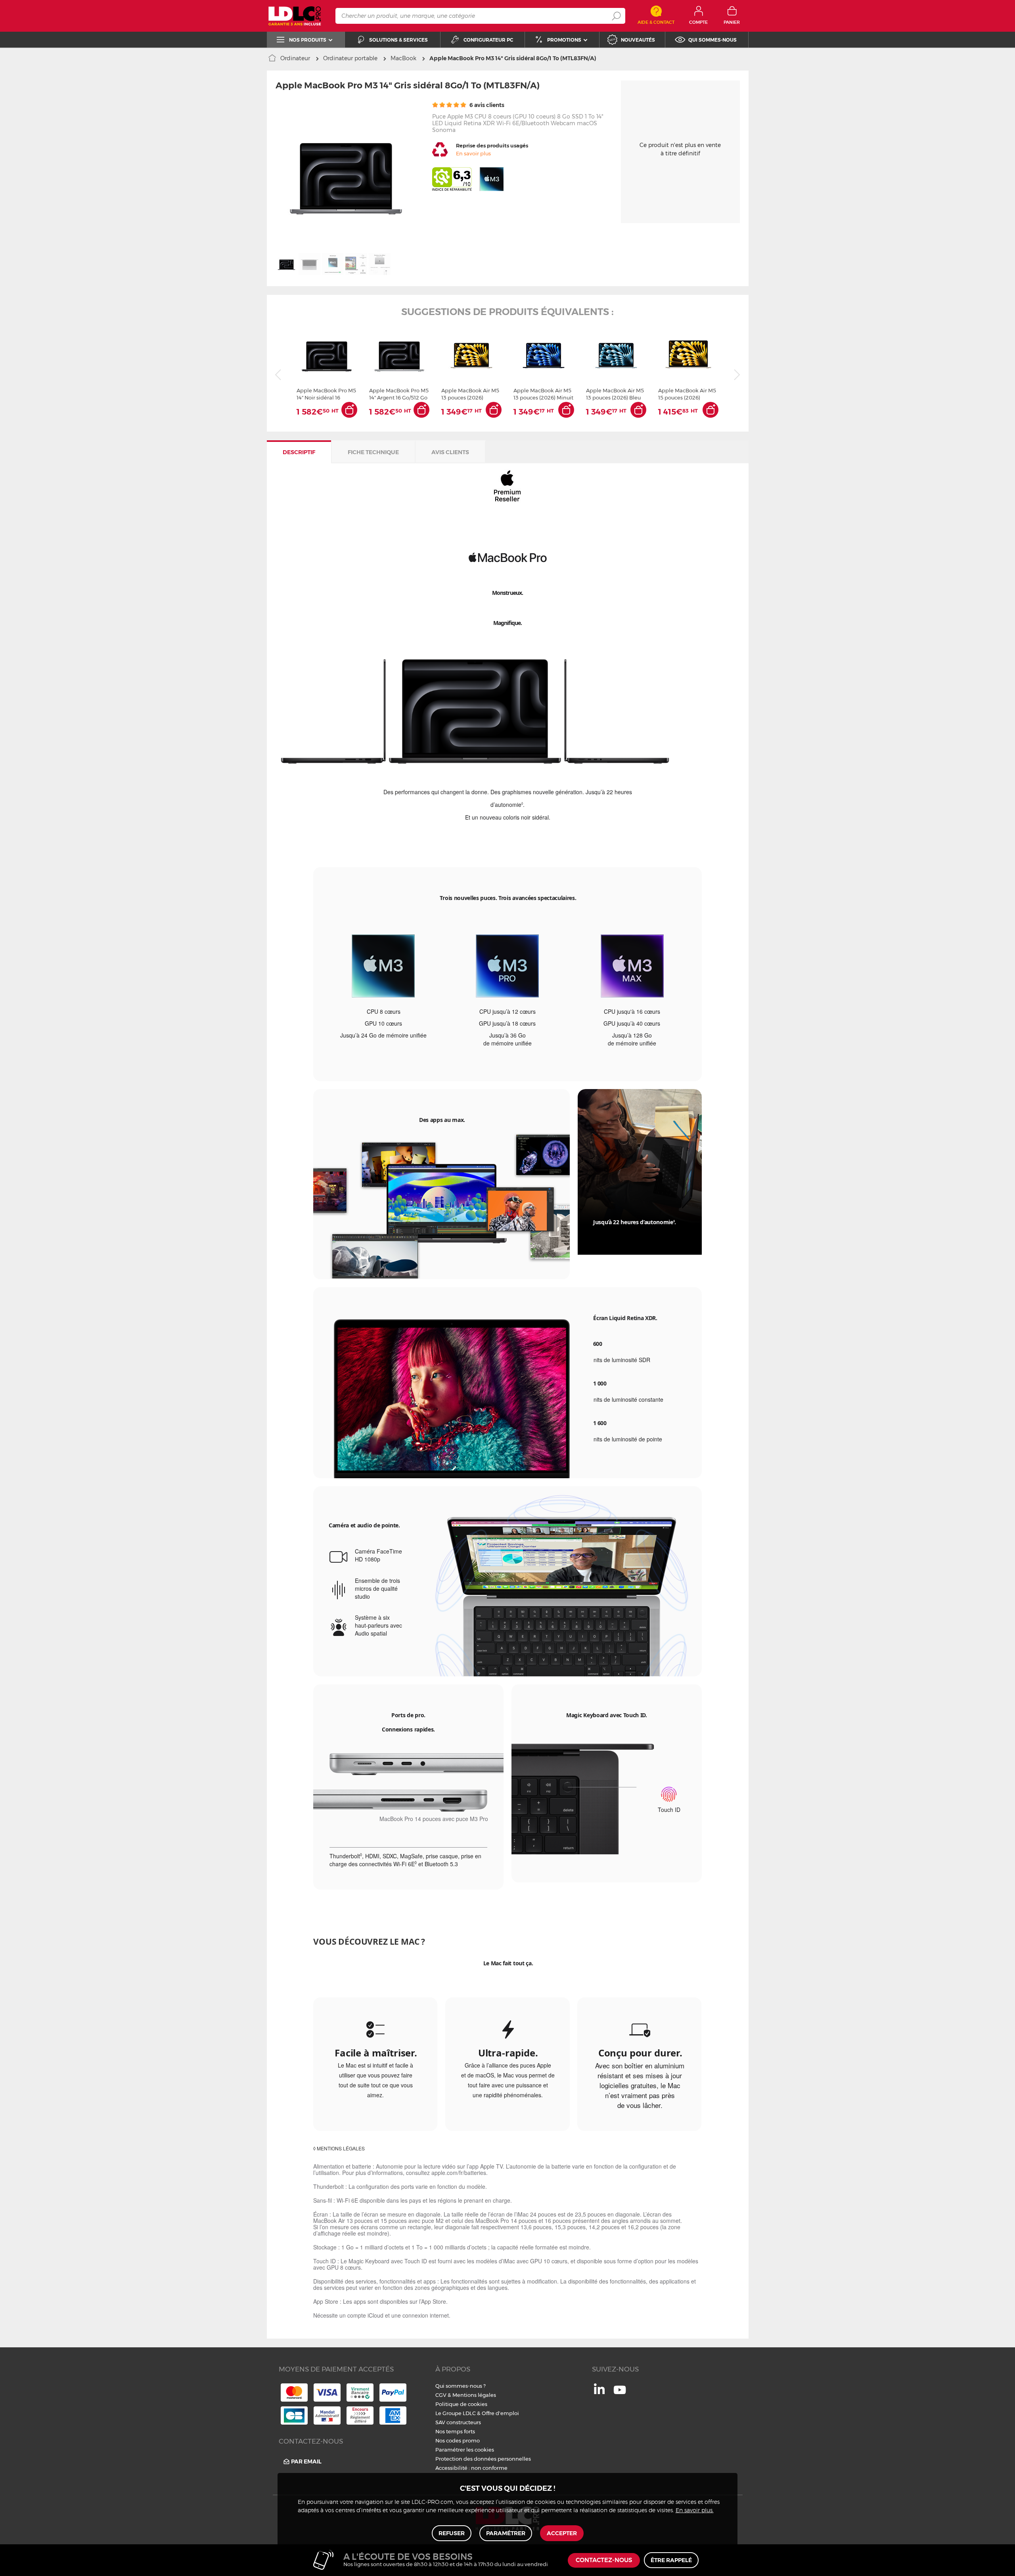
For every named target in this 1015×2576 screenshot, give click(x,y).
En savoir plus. (695, 2511)
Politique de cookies (461, 2404)
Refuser (452, 2533)
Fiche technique (373, 452)
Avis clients (450, 452)
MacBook (403, 58)
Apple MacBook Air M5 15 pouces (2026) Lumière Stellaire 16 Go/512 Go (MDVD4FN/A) (687, 394)
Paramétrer (506, 2533)
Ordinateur (295, 58)
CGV (441, 2395)
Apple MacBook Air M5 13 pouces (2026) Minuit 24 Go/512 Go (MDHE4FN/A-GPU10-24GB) (543, 394)
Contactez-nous (604, 2560)
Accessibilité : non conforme (471, 2468)
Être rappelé (671, 2560)
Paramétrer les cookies (465, 2450)
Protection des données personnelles (483, 2459)
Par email (306, 2461)
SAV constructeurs (458, 2422)
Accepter (562, 2533)
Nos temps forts (455, 2431)
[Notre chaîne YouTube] (620, 2394)
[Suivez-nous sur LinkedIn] (599, 2392)
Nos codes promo (458, 2440)
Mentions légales (474, 2395)
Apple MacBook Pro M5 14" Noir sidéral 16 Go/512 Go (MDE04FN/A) (327, 394)
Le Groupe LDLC (456, 2413)
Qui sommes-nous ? (461, 2386)
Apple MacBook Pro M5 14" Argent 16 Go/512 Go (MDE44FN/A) (399, 394)
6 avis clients (486, 105)
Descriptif (299, 452)
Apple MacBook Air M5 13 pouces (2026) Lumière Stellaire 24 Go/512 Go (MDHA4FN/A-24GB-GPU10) (470, 394)
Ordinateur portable (350, 58)
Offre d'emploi (500, 2413)
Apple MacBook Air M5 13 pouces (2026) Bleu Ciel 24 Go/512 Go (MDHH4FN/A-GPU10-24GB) (615, 394)
